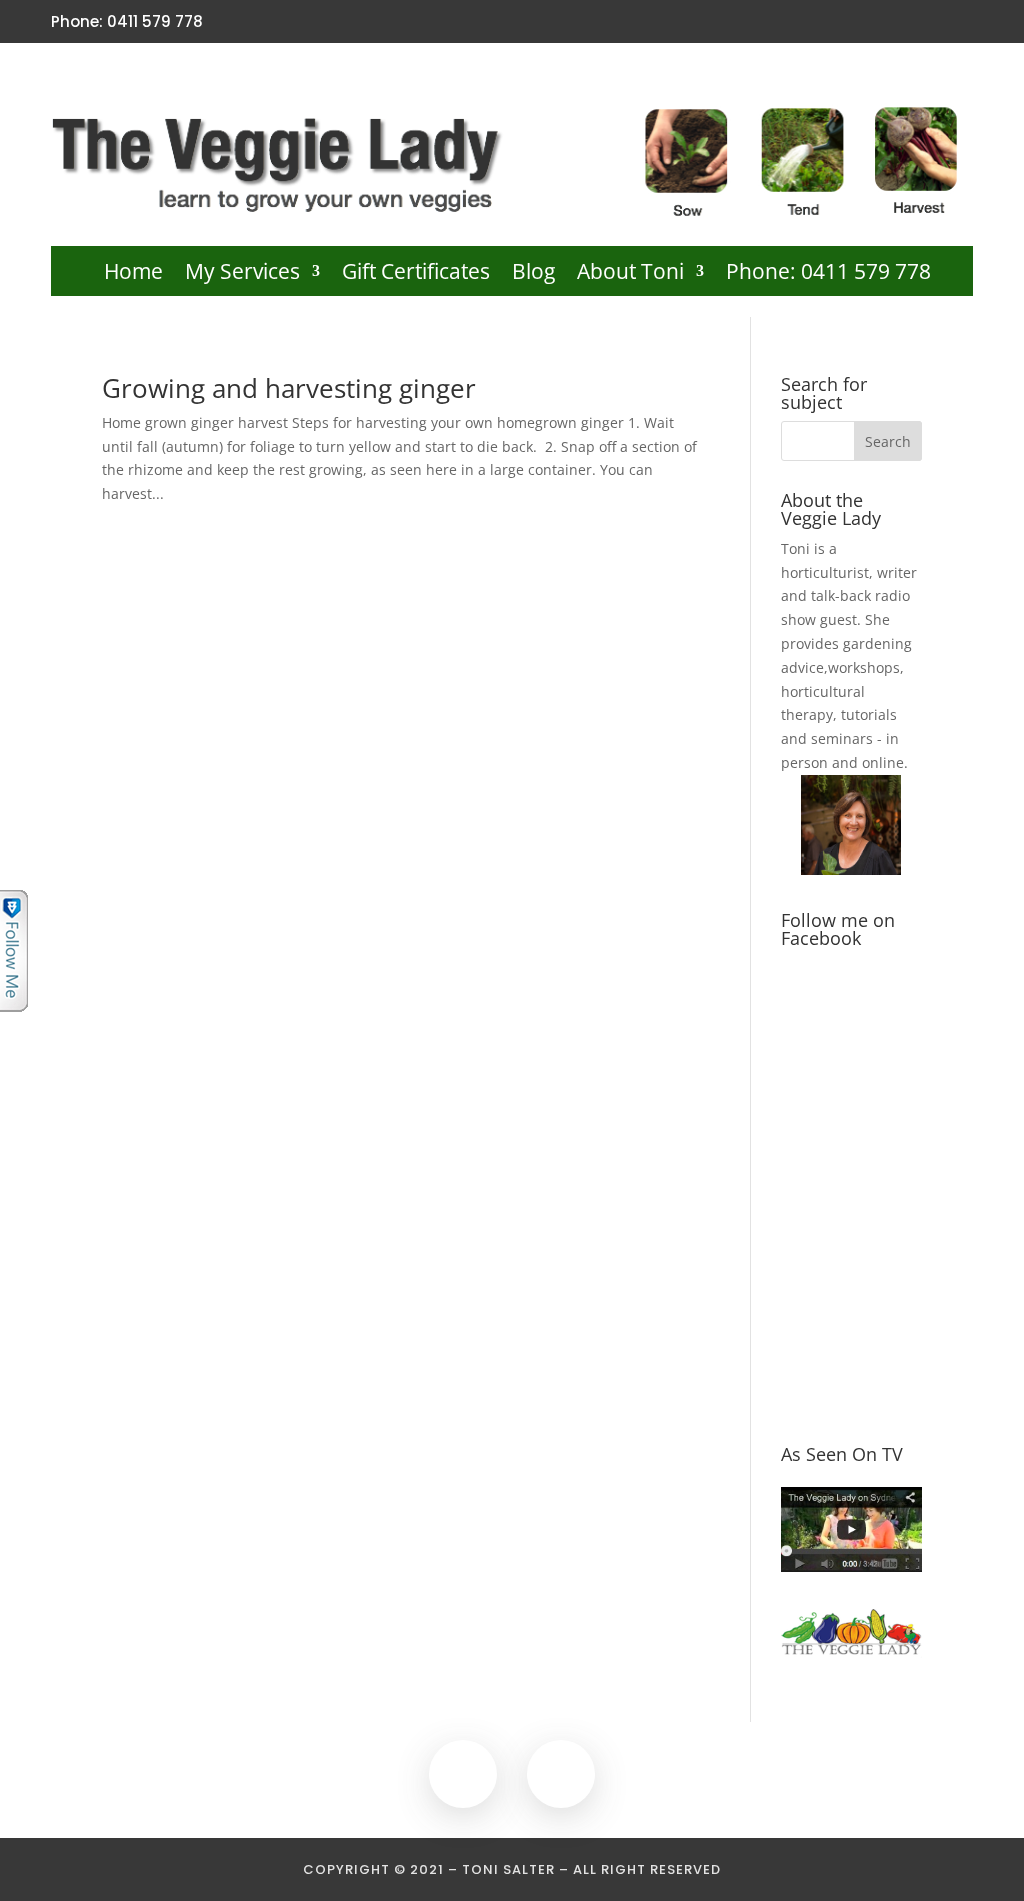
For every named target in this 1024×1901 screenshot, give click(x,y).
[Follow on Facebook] (926, 22)
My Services (242, 274)
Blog (533, 274)
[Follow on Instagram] (960, 22)
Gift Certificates (416, 274)
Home (133, 274)
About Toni (630, 274)
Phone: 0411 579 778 (828, 274)
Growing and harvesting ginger (289, 388)
